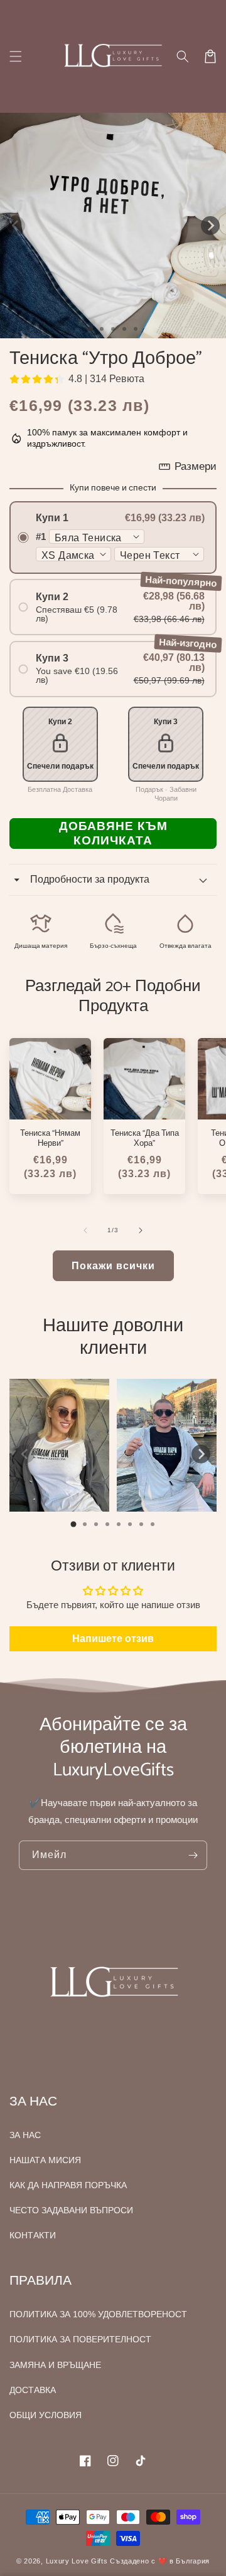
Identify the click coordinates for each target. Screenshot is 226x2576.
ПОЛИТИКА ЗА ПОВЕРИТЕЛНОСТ (80, 2339)
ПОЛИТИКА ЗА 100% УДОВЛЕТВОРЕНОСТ (98, 2314)
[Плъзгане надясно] (210, 226)
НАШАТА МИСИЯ (45, 2160)
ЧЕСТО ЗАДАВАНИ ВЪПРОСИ (71, 2210)
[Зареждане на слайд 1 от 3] (113, 329)
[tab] (73, 1524)
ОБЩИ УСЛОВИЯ (46, 2415)
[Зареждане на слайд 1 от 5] (136, 329)
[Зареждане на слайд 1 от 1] (90, 329)
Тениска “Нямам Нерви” (50, 1139)
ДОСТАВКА (33, 2390)
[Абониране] (193, 1855)
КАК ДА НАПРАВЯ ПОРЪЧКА (68, 2185)
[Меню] (16, 56)
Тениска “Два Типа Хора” (145, 1139)
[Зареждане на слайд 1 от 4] (124, 329)
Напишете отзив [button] (113, 1639)
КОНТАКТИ (33, 2235)
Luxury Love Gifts (77, 2561)
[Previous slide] (25, 1454)
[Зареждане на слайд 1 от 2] (102, 329)
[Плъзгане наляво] (16, 226)
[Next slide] (201, 1454)
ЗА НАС (25, 2135)
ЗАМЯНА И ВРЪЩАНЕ (55, 2365)
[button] (183, 56)
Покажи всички (113, 1266)
